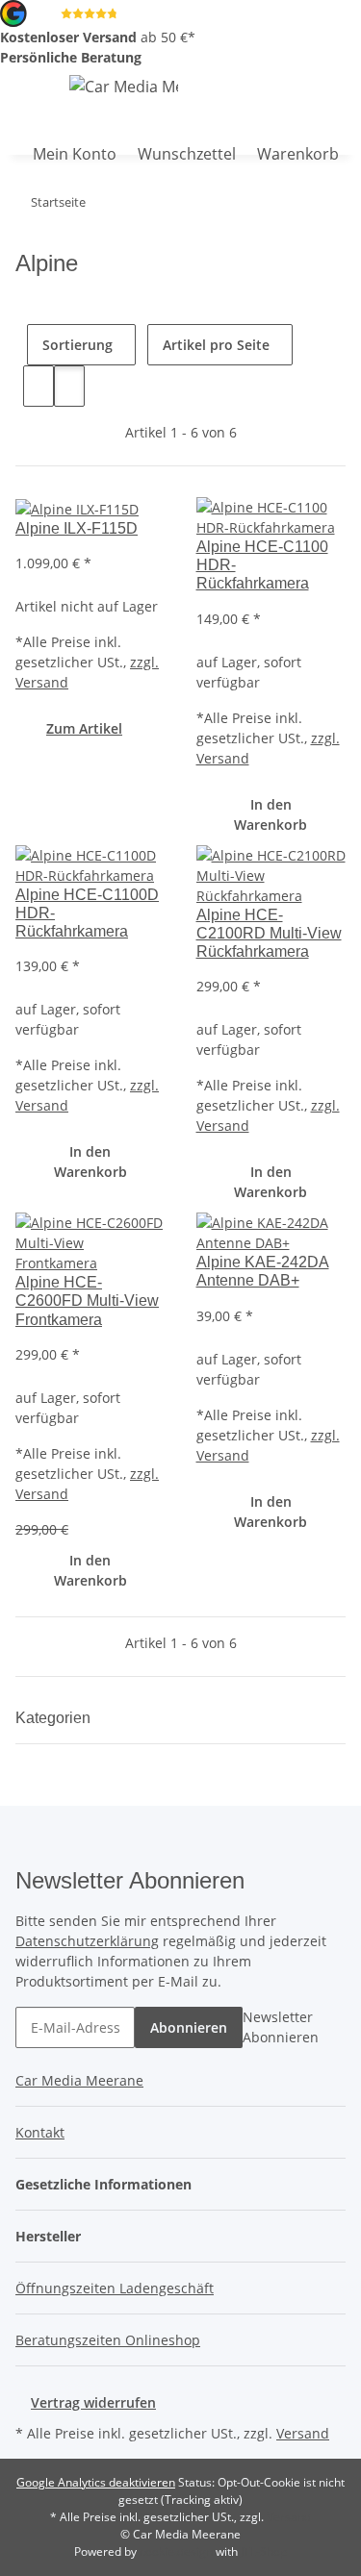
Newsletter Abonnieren (281, 2027)
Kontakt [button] (40, 2132)
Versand (303, 2433)
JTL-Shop (264, 2551)
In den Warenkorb (271, 814)
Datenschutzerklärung (87, 1941)
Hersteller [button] (50, 2236)
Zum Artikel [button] (84, 728)
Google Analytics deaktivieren (96, 2482)
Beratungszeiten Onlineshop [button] (108, 2340)
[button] (11, 142)
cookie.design (178, 2551)
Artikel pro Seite (216, 345)
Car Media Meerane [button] (79, 2080)
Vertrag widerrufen (93, 2402)
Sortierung (77, 345)
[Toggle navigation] (24, 89)
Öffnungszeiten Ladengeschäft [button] (115, 2288)
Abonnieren (189, 2027)
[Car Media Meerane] (124, 86)
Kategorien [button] (55, 1718)
